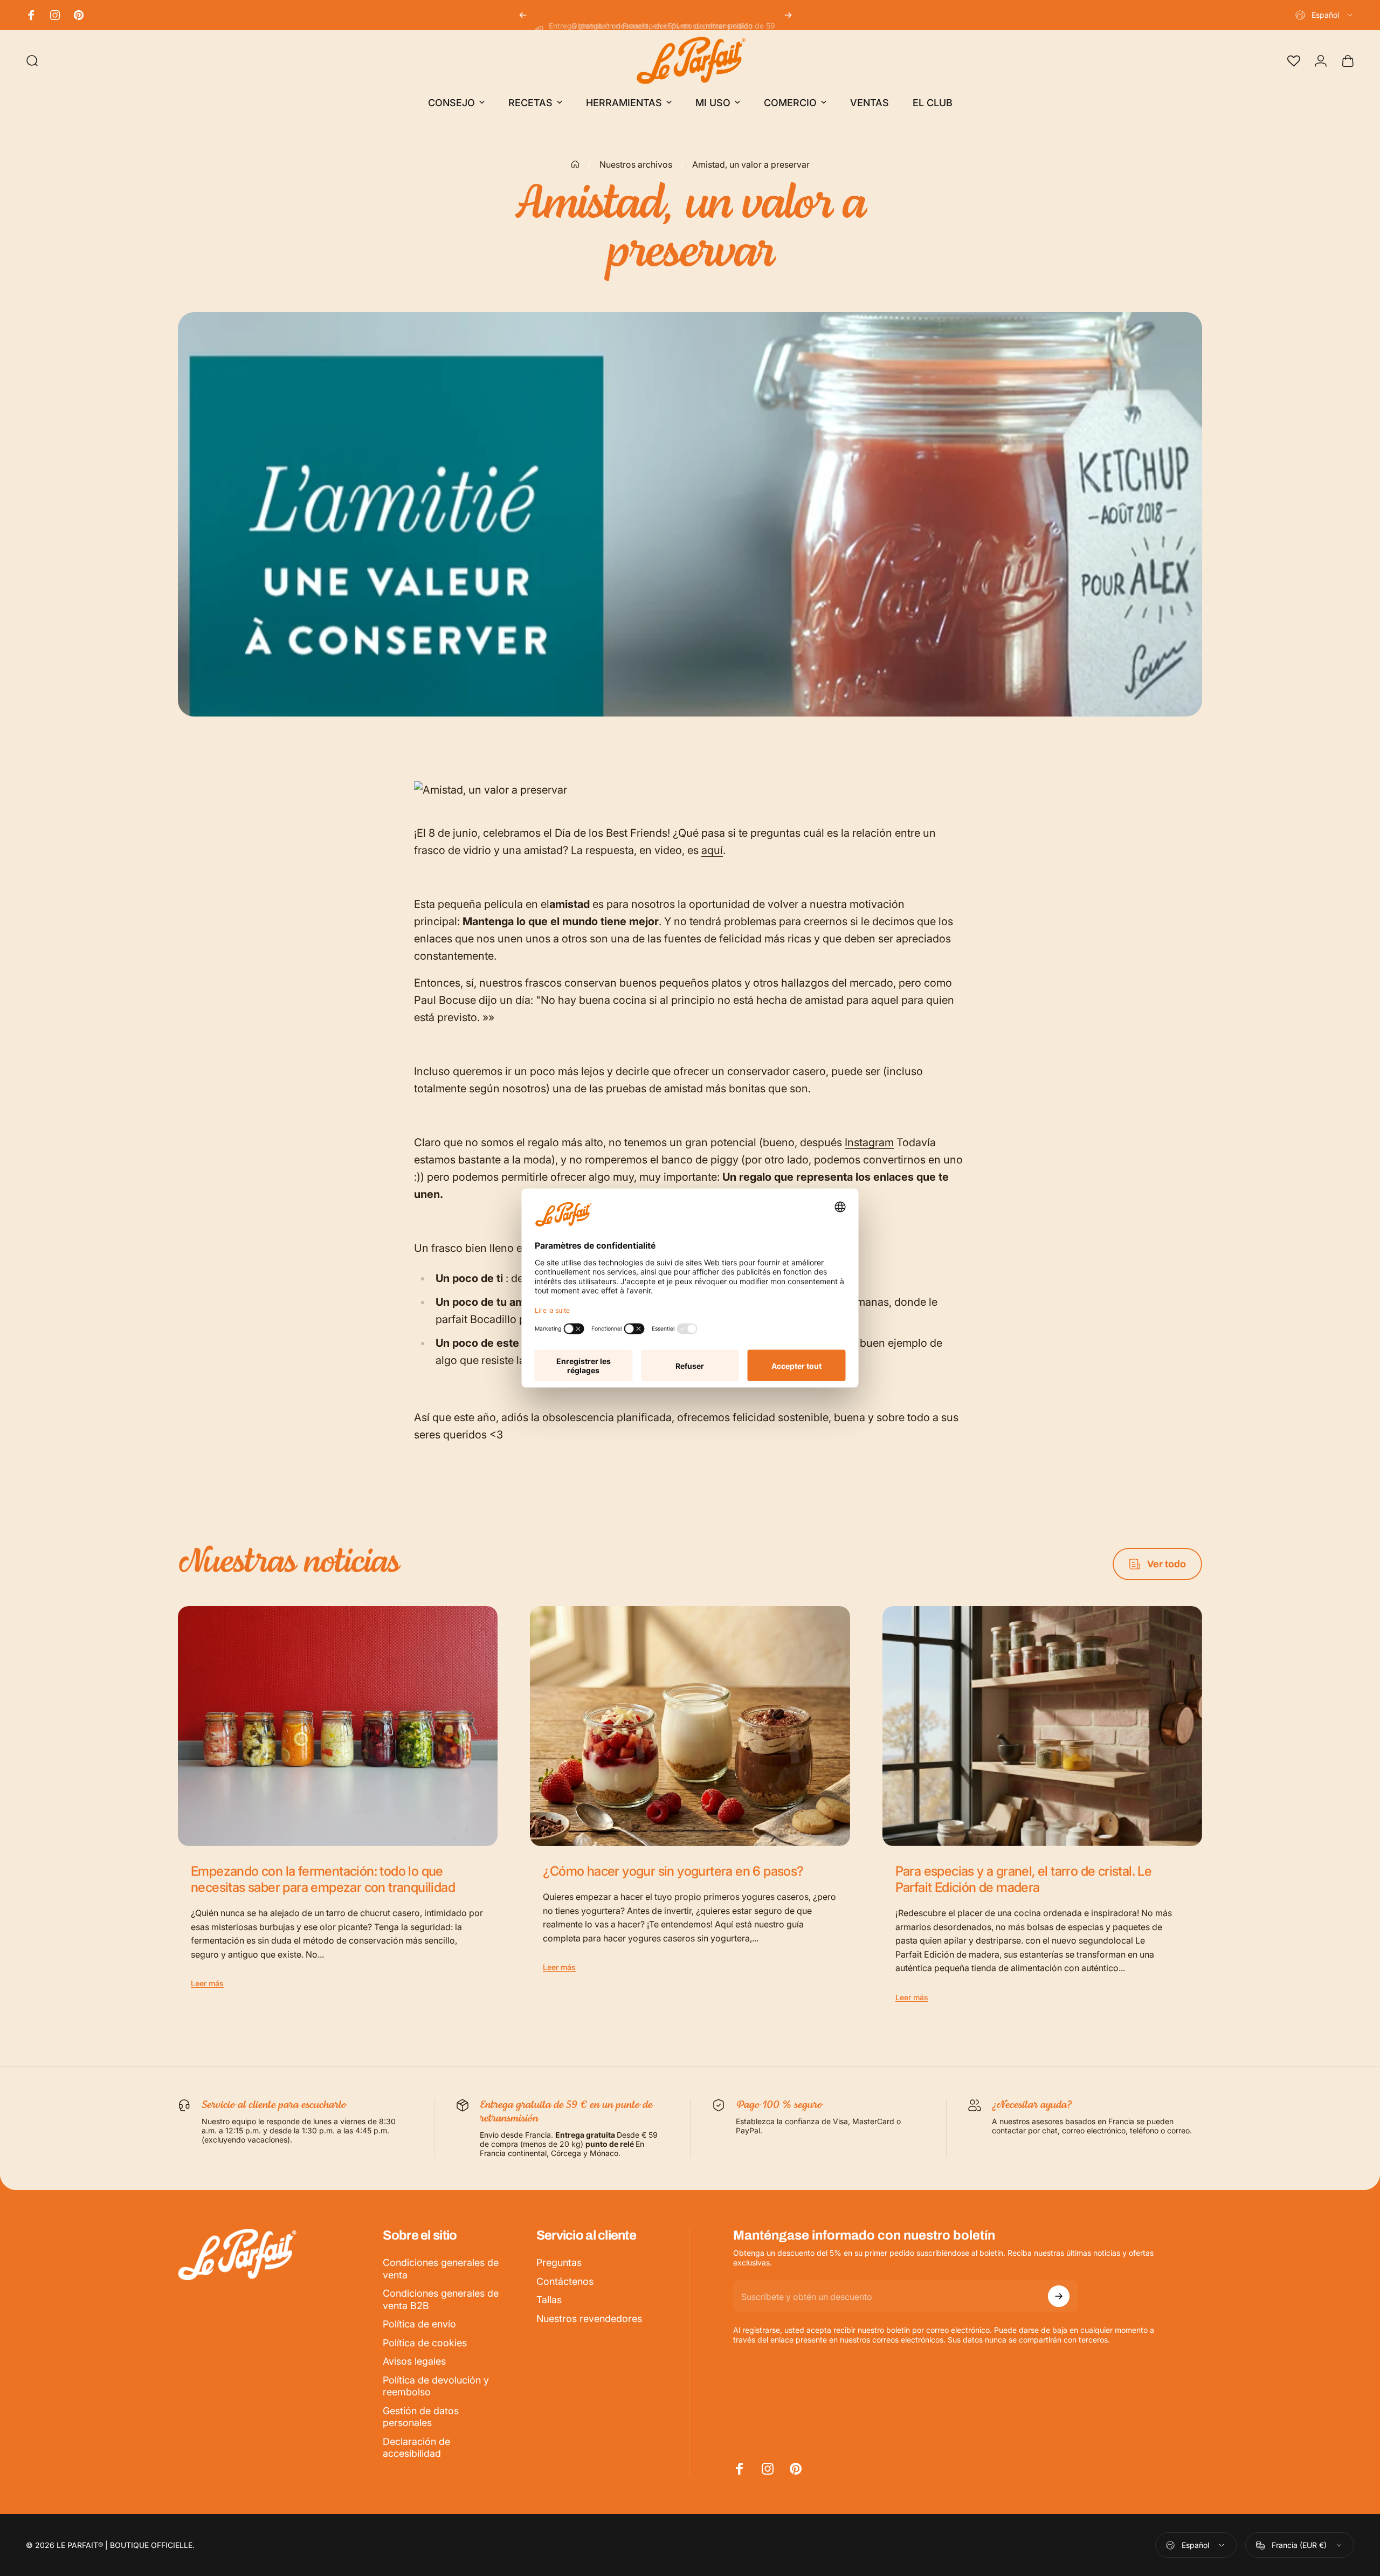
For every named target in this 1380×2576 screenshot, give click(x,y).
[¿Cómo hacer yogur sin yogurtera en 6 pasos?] (690, 1726)
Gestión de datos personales (421, 2417)
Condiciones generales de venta (441, 2269)
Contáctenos (565, 2281)
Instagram (869, 1142)
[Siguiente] (788, 15)
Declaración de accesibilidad (416, 2448)
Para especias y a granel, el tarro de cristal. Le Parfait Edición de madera (1024, 1879)
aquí (712, 850)
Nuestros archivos (636, 164)
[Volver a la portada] (575, 164)
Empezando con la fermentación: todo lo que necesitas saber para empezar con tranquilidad (323, 1879)
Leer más (207, 1983)
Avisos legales (414, 2361)
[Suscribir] (1059, 2296)
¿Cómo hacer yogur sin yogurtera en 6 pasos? (673, 1871)
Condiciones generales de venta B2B (441, 2299)
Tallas (549, 2300)
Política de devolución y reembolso (436, 2386)
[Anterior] (523, 15)
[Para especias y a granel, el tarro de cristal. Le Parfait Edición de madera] (1042, 1726)
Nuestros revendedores (589, 2319)
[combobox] (1325, 15)
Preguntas (559, 2262)
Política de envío (419, 2324)
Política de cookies (425, 2343)
